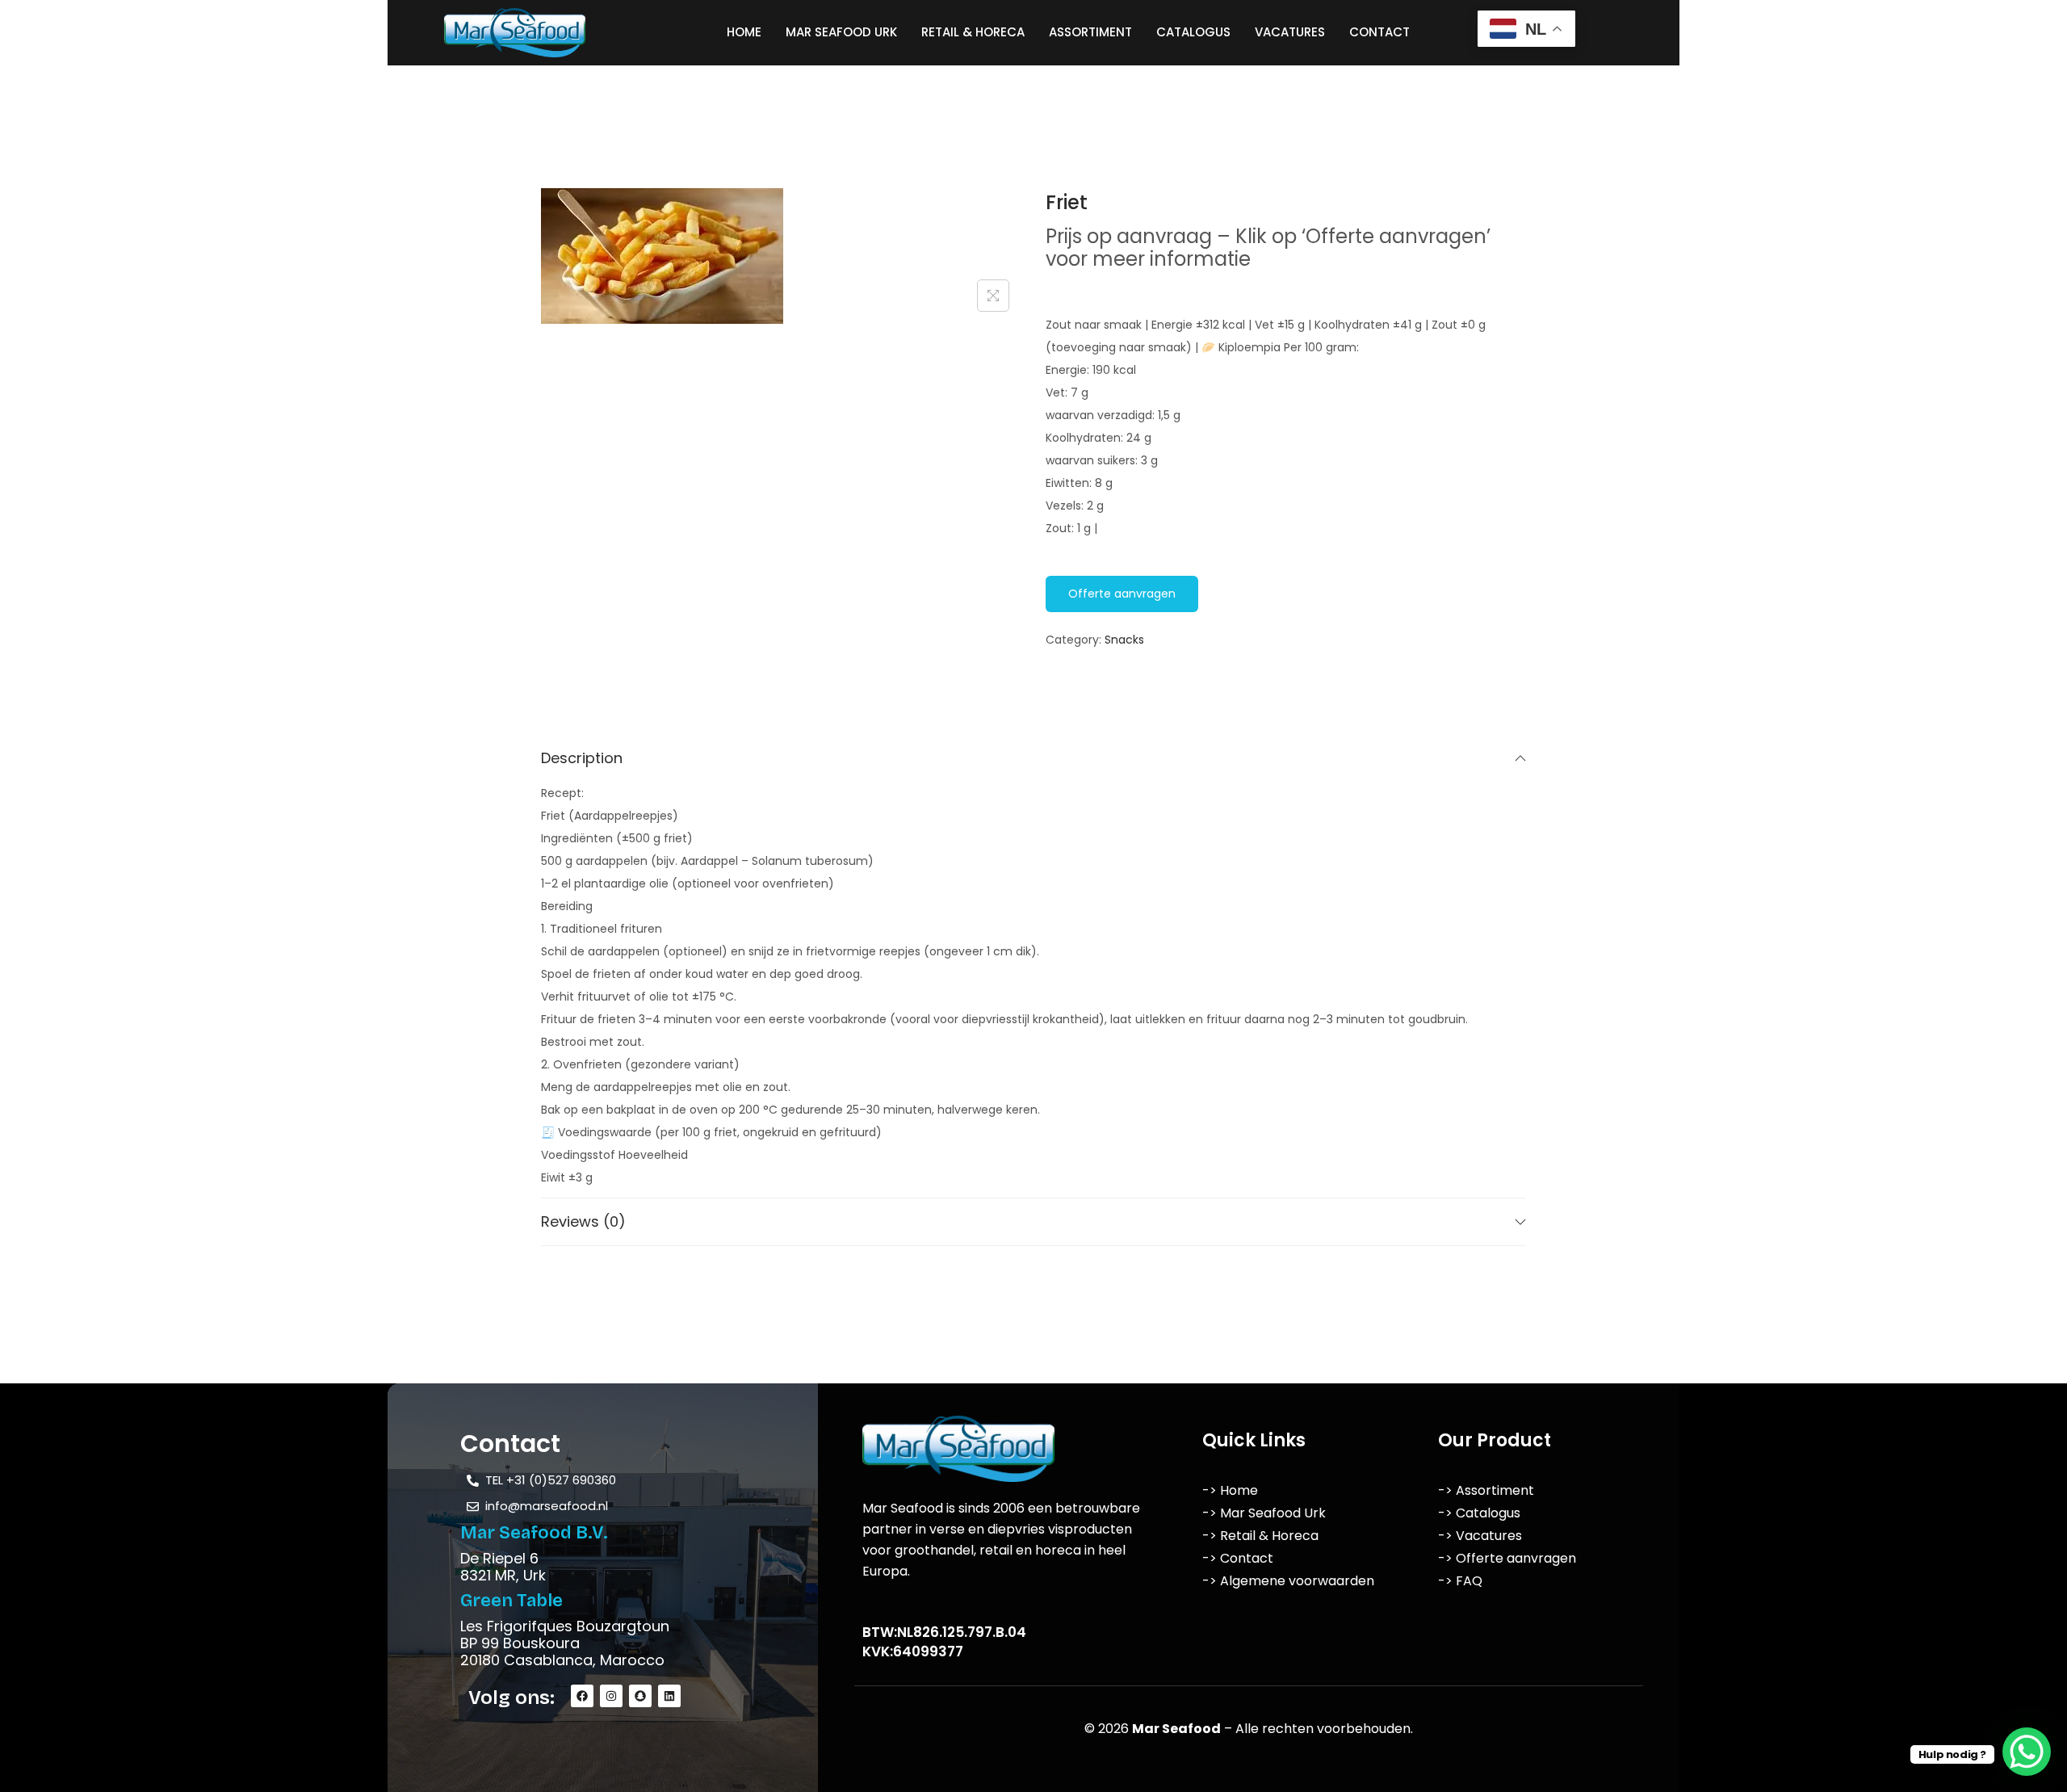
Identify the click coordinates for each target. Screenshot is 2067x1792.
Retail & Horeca (973, 32)
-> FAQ (1460, 1581)
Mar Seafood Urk (841, 32)
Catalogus (1193, 32)
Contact (1379, 32)
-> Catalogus (1479, 1513)
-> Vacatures (1480, 1536)
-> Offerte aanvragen (1507, 1558)
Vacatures (1290, 32)
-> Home (1230, 1490)
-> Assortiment (1486, 1490)
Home (744, 32)
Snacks (1124, 640)
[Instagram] (611, 1696)
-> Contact (1238, 1558)
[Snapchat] (640, 1696)
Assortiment (1090, 32)
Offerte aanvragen (1122, 594)
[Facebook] (582, 1696)
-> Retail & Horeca (1260, 1536)
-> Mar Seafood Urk (1264, 1513)
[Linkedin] (669, 1696)
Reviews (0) (583, 1221)
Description (582, 758)
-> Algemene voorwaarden (1288, 1581)
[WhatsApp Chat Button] (2027, 1752)
